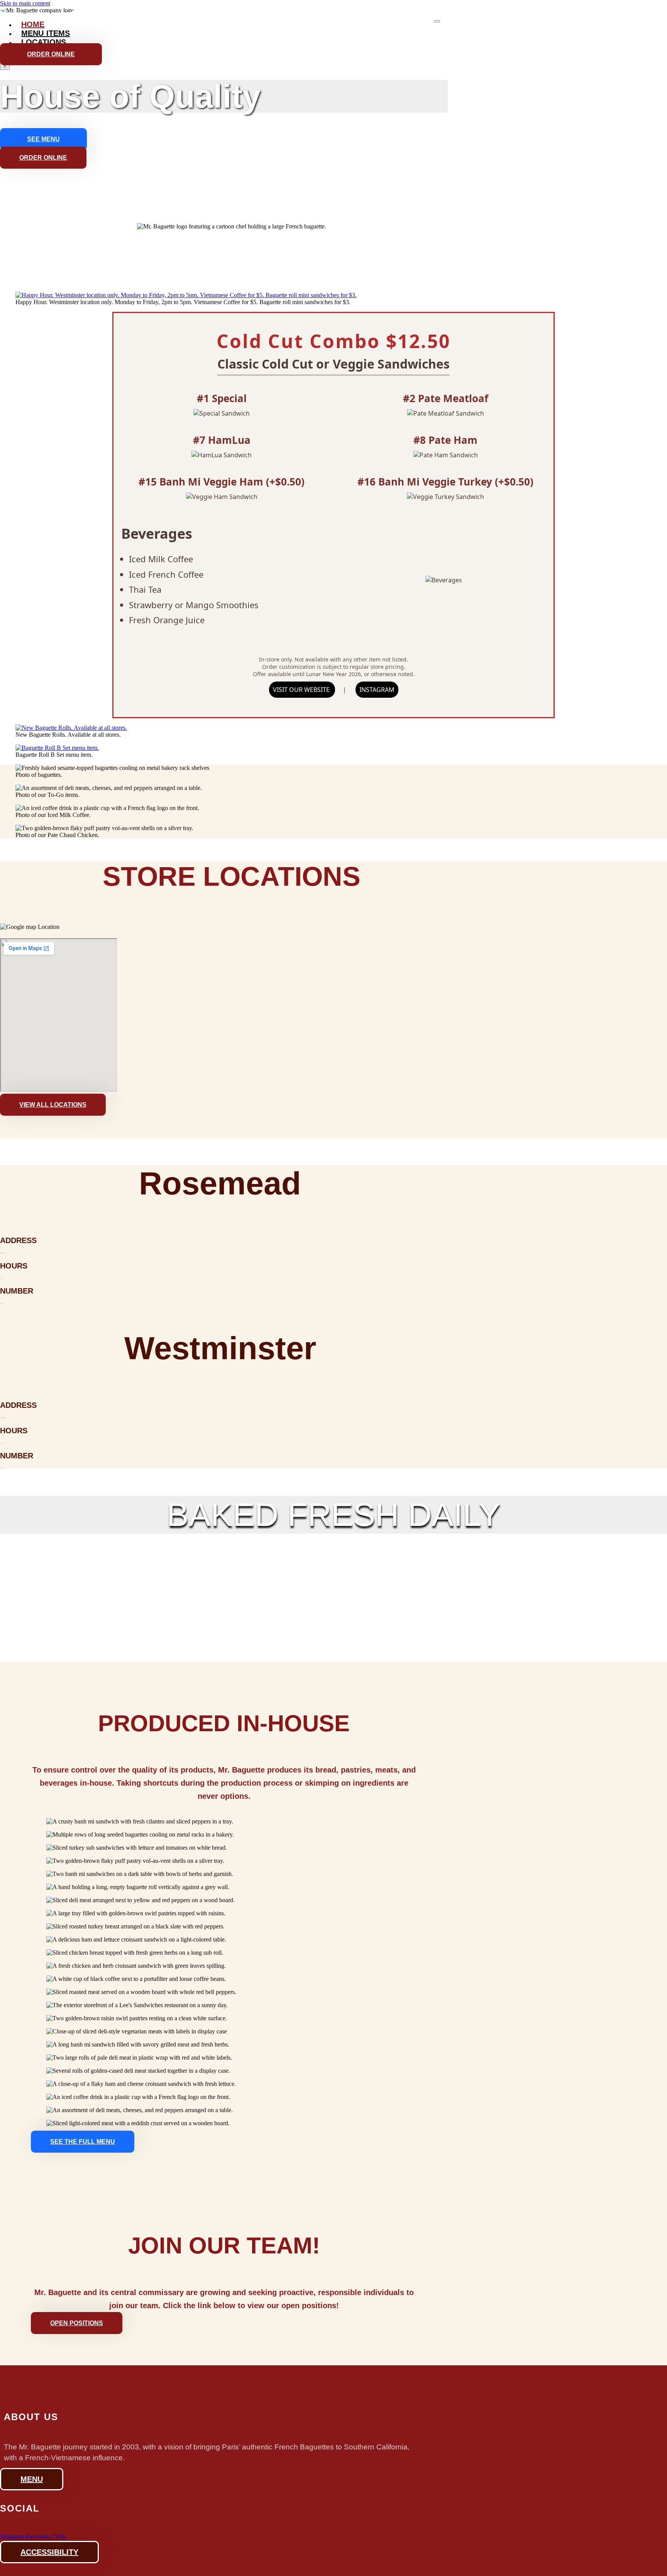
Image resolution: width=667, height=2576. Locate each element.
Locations (44, 42)
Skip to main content (25, 3)
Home (33, 24)
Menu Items (46, 33)
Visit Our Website (302, 690)
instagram (377, 690)
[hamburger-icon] (437, 21)
